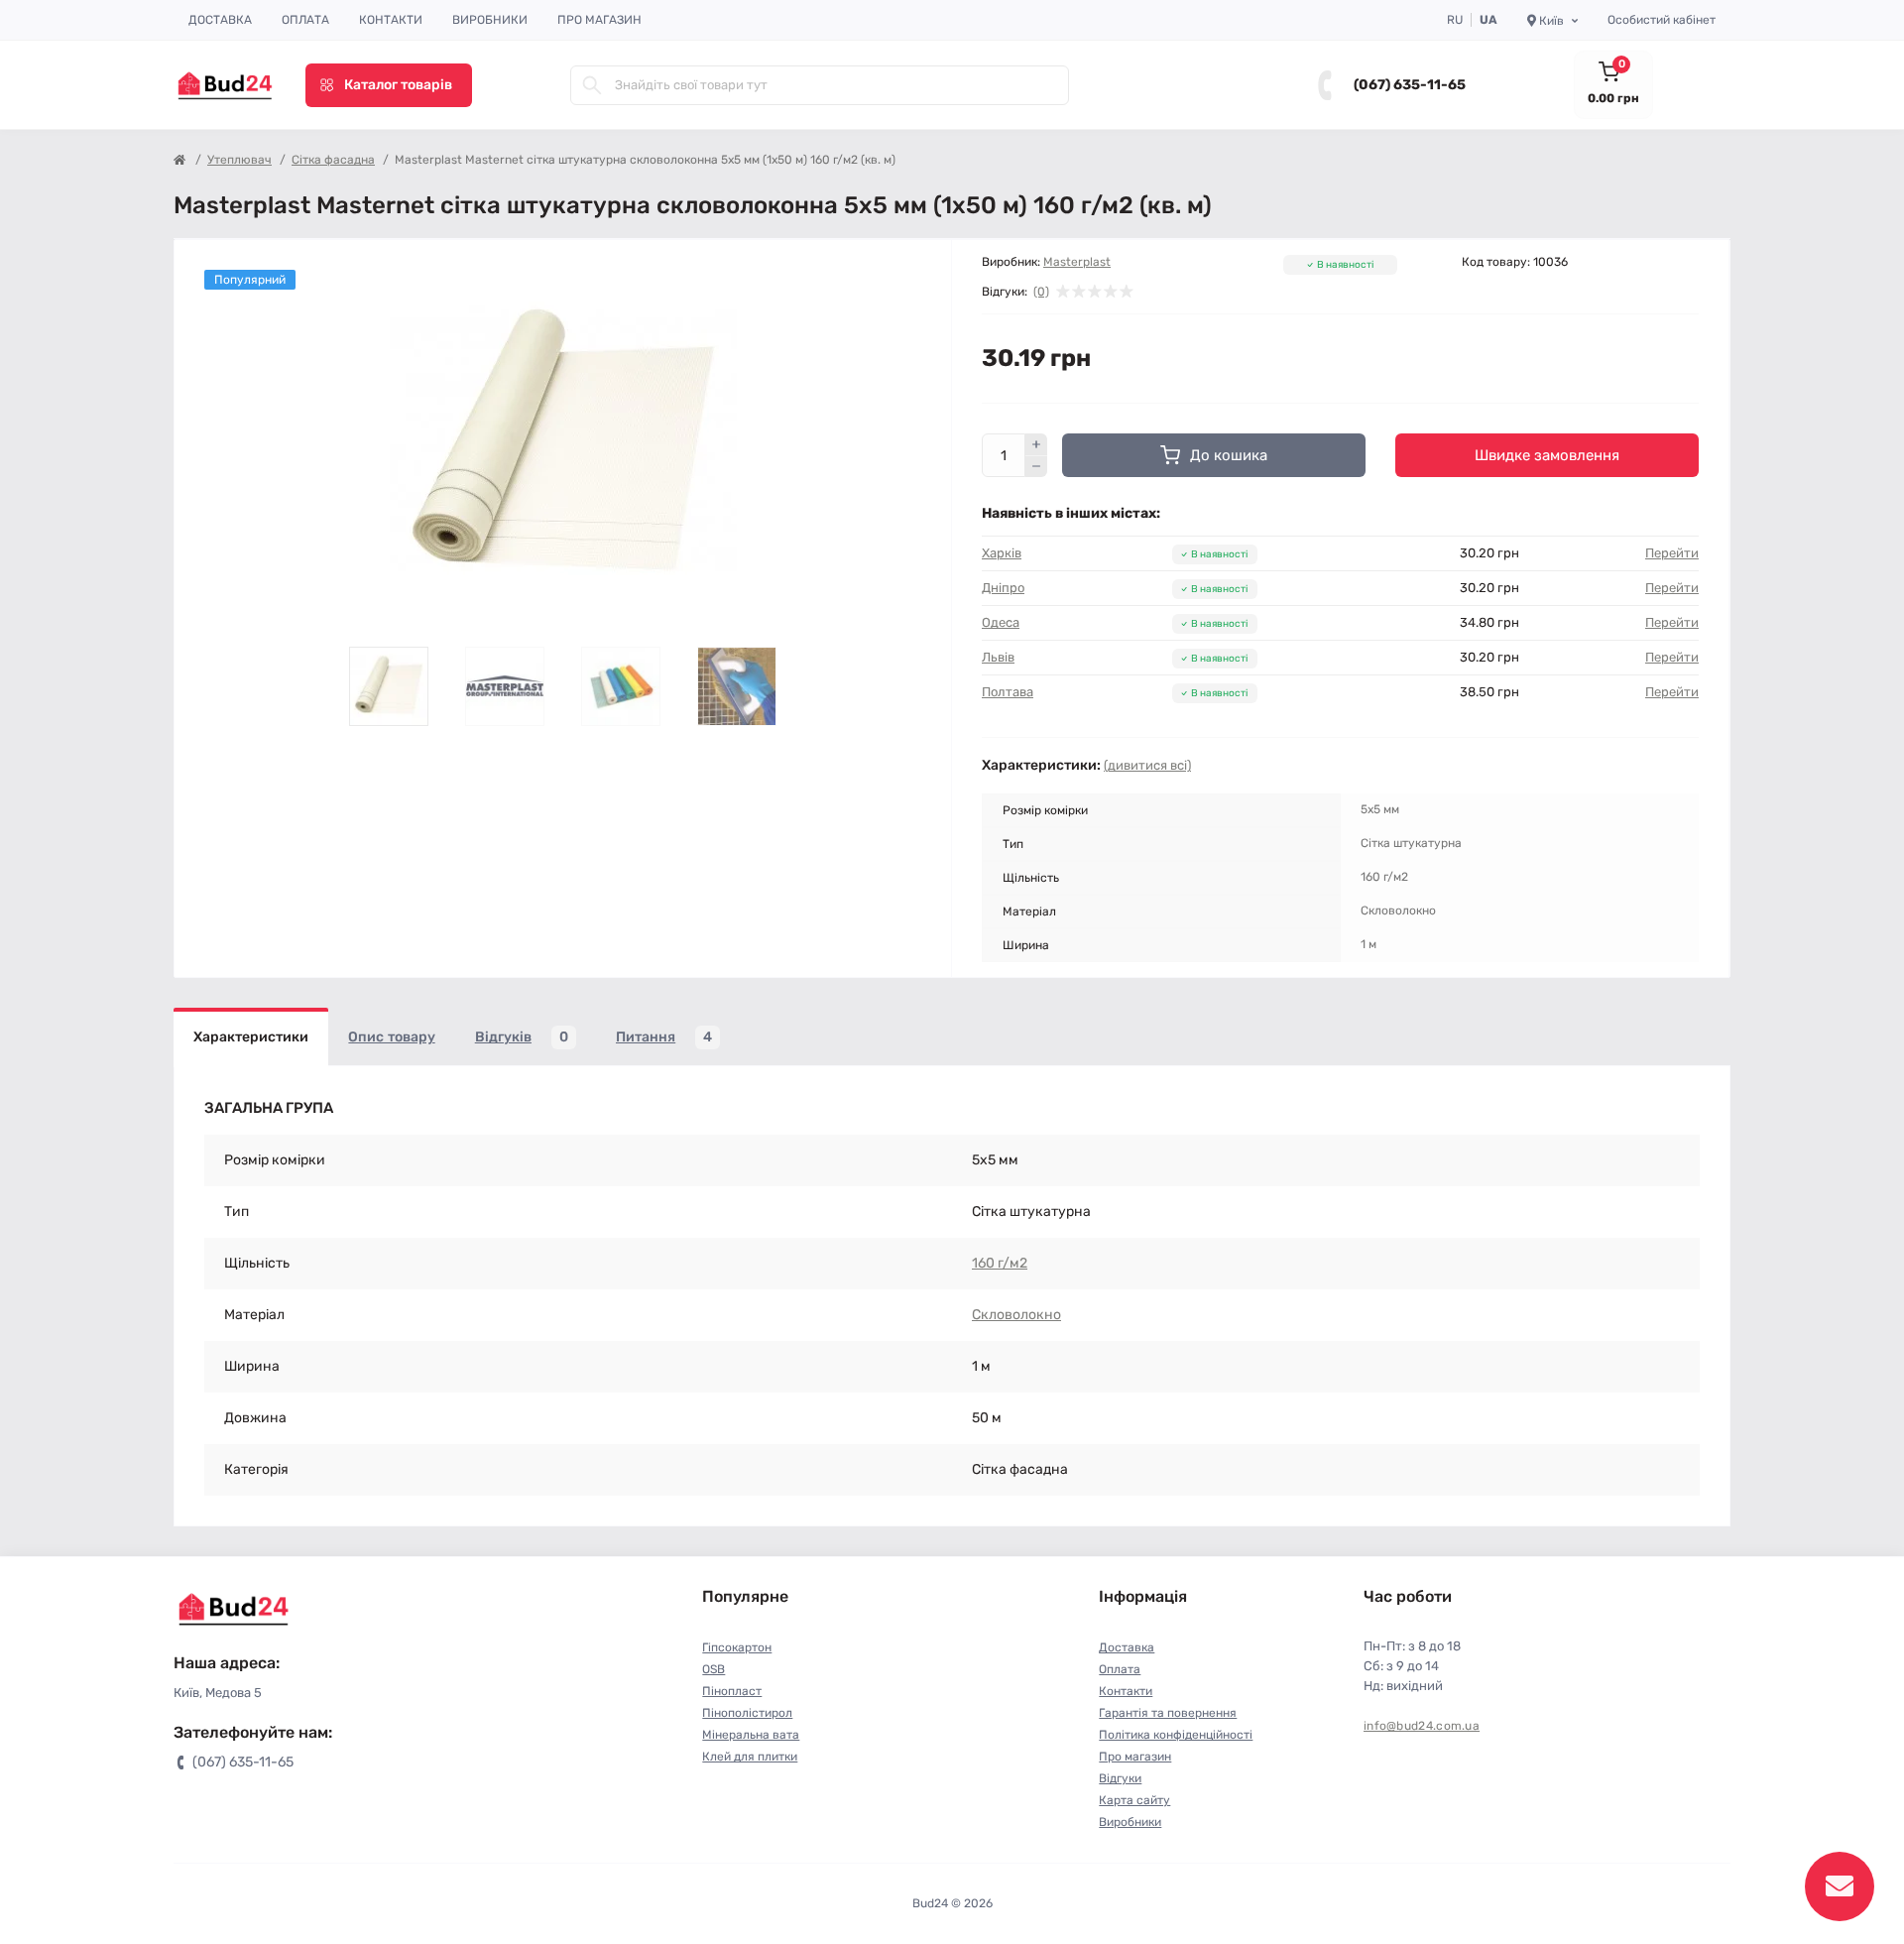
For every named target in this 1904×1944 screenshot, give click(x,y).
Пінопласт (732, 1691)
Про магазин (599, 20)
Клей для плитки (750, 1757)
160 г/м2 (1000, 1263)
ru (1455, 20)
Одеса (1001, 622)
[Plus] (1036, 444)
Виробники (490, 20)
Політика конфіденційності (1176, 1735)
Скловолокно (1016, 1315)
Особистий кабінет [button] (1662, 20)
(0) (1041, 292)
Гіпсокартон (737, 1647)
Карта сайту (1134, 1800)
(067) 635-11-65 (1410, 85)
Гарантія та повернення (1168, 1713)
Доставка (220, 20)
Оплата (305, 20)
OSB (714, 1669)
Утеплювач (239, 160)
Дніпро (1003, 588)
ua (1488, 20)
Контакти (391, 20)
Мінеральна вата (751, 1735)
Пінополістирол (747, 1713)
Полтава (1008, 692)
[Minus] (1036, 467)
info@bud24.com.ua (1422, 1726)
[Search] (592, 85)
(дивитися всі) (1147, 765)
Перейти (1672, 553)
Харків (1002, 553)
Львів (998, 657)
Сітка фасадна (333, 160)
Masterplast (1077, 262)
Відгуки (1120, 1778)
